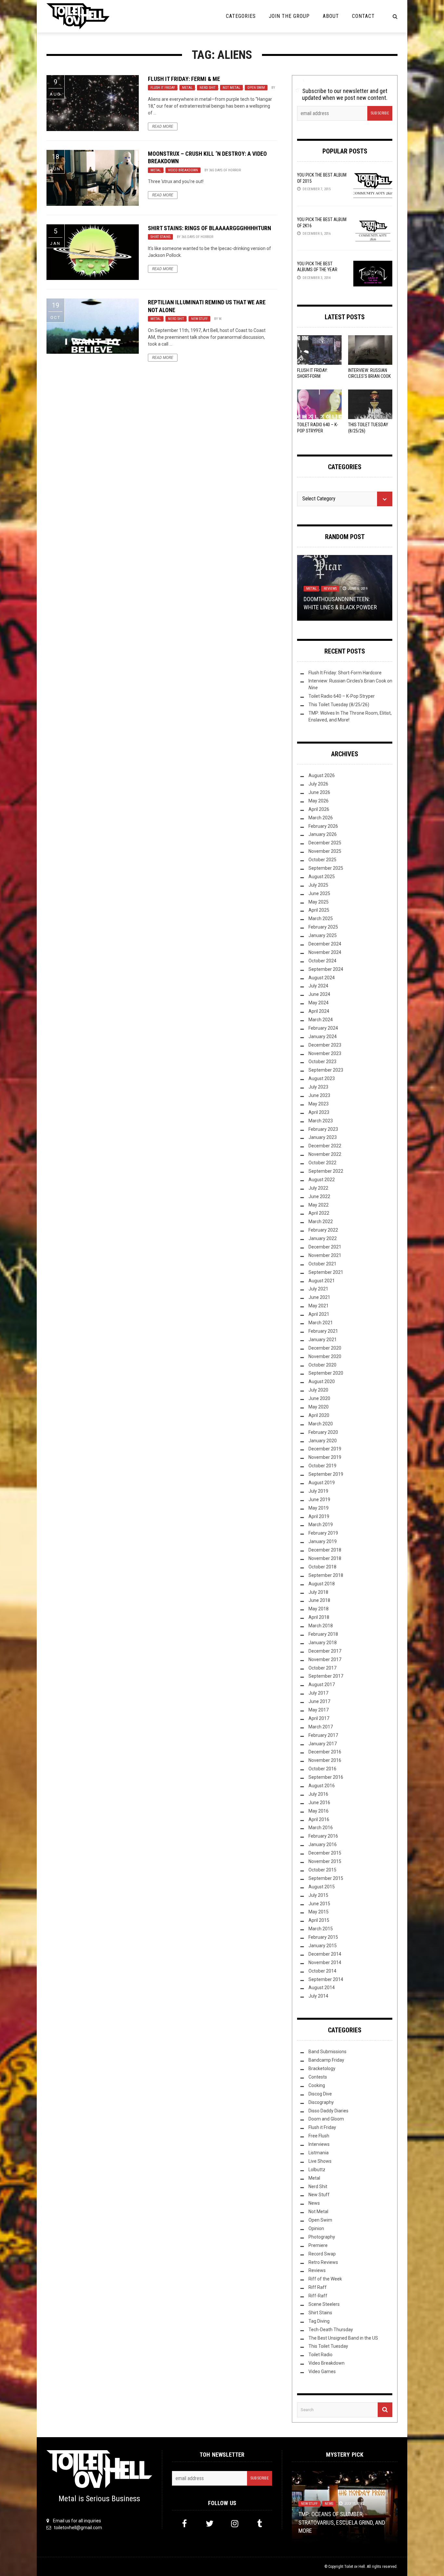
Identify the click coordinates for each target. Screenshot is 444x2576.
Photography (322, 2237)
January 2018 (323, 1643)
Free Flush (319, 2136)
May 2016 (319, 1811)
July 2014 (318, 1996)
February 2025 (323, 927)
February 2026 (323, 826)
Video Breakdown (183, 170)
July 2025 (318, 885)
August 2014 (322, 1988)
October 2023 (322, 1062)
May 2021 (319, 1306)
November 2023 (325, 1053)
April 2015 (319, 1920)
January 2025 (323, 935)
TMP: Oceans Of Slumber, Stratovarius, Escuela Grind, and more (342, 2522)
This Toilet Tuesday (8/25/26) (339, 705)
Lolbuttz (317, 2170)
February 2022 (323, 1230)
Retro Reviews (323, 2262)
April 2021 (319, 1314)
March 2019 (321, 1525)
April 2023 (319, 1112)
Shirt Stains (160, 237)
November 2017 (325, 1659)
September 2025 (326, 868)
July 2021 (318, 1289)
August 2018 (322, 1584)
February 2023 (323, 1129)
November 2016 (325, 1760)
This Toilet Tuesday (328, 2346)
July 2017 (318, 1693)
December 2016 (325, 1752)
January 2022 (323, 1238)
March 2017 (321, 1727)
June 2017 (319, 1701)
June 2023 (319, 1095)
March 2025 (321, 918)
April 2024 (319, 1011)
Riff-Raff (318, 2296)
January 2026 (323, 834)
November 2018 (325, 1558)
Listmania (319, 2153)
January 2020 (323, 1441)
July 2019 (318, 1491)
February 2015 (323, 1937)
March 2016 (321, 1828)
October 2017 (322, 1668)
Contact (363, 16)
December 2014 (325, 1954)
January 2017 (323, 1744)
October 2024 (322, 961)
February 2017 (323, 1735)
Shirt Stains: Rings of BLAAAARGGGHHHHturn (209, 228)
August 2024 (322, 978)
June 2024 (319, 994)
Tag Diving (319, 2321)
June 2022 (319, 1196)
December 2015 (325, 1853)
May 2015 (319, 1912)
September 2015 (326, 1878)
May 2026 (319, 801)
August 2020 (322, 1381)
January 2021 (323, 1340)
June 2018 (319, 1600)
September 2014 (326, 1979)
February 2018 (323, 1634)
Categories (241, 16)
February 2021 (323, 1331)
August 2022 (322, 1180)
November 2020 (325, 1356)
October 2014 (322, 1971)
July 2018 (318, 1592)
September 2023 (326, 1070)
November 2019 (325, 1457)
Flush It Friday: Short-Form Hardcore (313, 376)
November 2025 (325, 851)
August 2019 (322, 1483)
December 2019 (325, 1449)
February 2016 (323, 1836)
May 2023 (319, 1104)
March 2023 (321, 1121)
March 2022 (321, 1222)
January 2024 (323, 1037)
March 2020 (321, 1424)
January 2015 (323, 1946)
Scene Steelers (324, 2304)
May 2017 (319, 1710)
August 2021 (322, 1281)
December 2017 (325, 1651)
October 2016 (322, 1769)
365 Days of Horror (225, 170)
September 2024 (326, 969)
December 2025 (325, 843)
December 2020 (325, 1348)
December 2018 (325, 1550)
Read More (163, 126)
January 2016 (323, 1844)
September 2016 (326, 1777)
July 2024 (318, 986)
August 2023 (322, 1078)
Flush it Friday (163, 88)
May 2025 (319, 902)
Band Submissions (327, 2052)
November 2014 (325, 1962)
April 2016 (319, 1819)
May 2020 (319, 1407)
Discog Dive (320, 2094)
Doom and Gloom (326, 2119)
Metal (187, 88)
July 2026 (318, 784)
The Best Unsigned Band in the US (343, 2338)
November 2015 (325, 1861)
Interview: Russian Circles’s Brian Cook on (369, 376)
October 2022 (322, 1163)
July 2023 (318, 1087)
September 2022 (326, 1171)
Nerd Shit (208, 88)
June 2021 (319, 1297)
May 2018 (319, 1609)
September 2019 (326, 1474)
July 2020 (318, 1390)
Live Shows (320, 2161)
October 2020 (322, 1365)
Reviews (330, 589)
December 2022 (325, 1146)
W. (220, 319)
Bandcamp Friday (326, 2060)
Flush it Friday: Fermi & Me (184, 79)
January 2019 (323, 1541)
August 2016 (322, 1786)
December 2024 (325, 944)
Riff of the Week (325, 2279)
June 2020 (319, 1398)
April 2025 (319, 910)
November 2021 (325, 1255)
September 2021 (326, 1272)
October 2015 (322, 1870)
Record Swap (322, 2254)
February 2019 (323, 1533)
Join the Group (289, 16)
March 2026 (321, 818)
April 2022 (319, 1213)
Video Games (322, 2371)
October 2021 (322, 1264)
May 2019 (319, 1508)
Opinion (316, 2228)
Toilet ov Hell (355, 2567)
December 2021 (325, 1247)
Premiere (318, 2245)
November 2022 (325, 1154)
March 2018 (321, 1626)
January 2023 (323, 1137)
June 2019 (319, 1499)
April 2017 (319, 1718)
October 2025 (322, 860)
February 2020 (323, 1432)
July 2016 (318, 1794)
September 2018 (326, 1575)
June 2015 (319, 1904)
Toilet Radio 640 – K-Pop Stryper (342, 696)
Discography (321, 2102)
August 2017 (322, 1684)
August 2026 (322, 775)
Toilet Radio (320, 2355)
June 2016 (319, 1803)
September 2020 (326, 1373)
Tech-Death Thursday (331, 2330)
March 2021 (321, 1323)
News (314, 2203)
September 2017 (326, 1676)
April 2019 (319, 1516)
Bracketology (322, 2068)
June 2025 (319, 893)
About (331, 16)
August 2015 (322, 1887)
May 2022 (319, 1205)
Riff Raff (318, 2287)
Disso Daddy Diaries (328, 2111)
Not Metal (231, 88)
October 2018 (322, 1567)
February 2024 (323, 1028)
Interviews (319, 2144)
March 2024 (321, 1020)
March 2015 (321, 1929)
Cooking (317, 2085)
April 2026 (319, 809)
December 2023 (325, 1045)
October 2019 (322, 1466)
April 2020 (319, 1415)
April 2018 (319, 1617)
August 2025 (322, 877)
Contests (318, 2077)
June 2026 (319, 792)
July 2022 (318, 1188)
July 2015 (318, 1895)
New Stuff (199, 319)
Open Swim (256, 88)
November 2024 (325, 952)
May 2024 (319, 1003)
